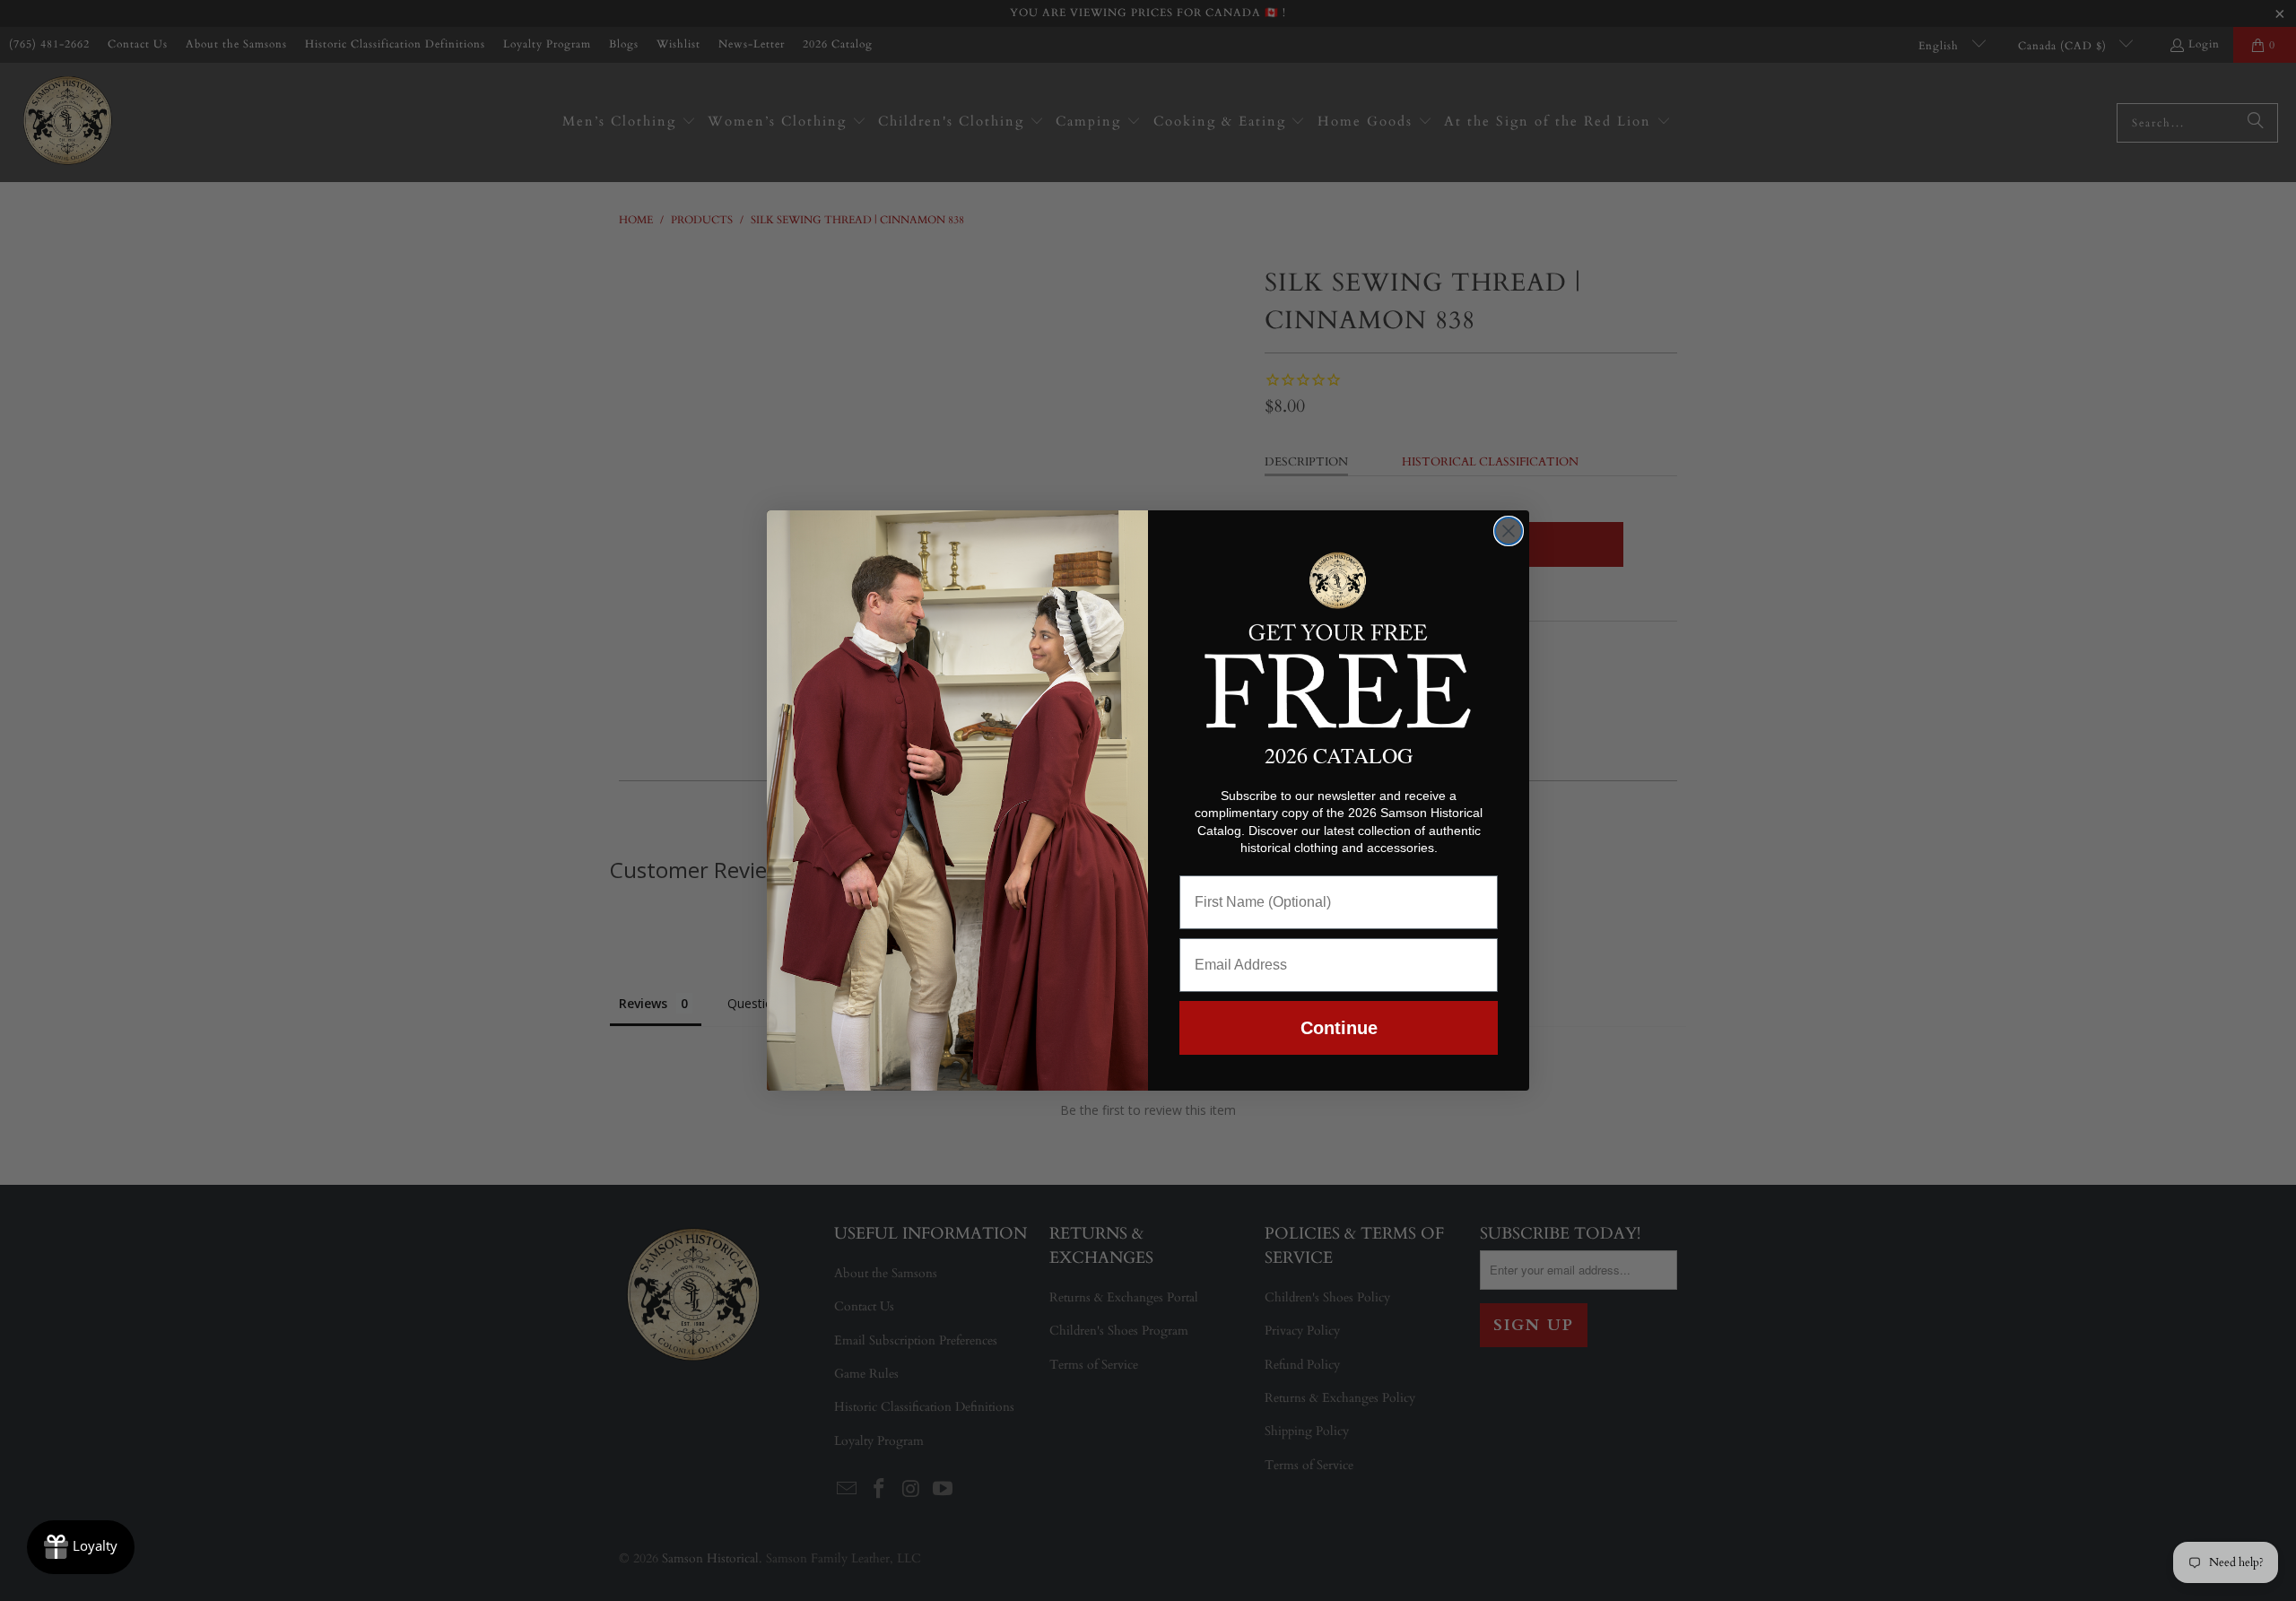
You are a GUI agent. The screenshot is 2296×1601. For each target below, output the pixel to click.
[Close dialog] (1509, 531)
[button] (1339, 637)
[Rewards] (81, 1547)
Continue (1339, 1028)
